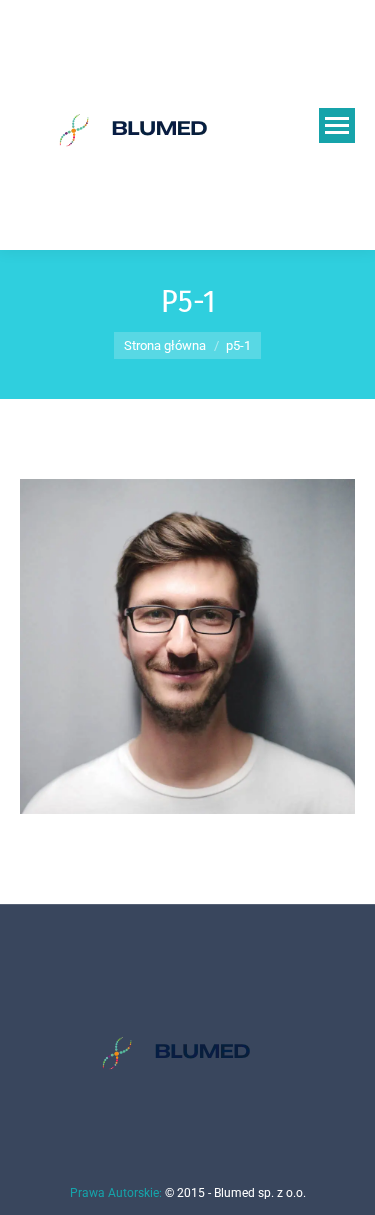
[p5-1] (187, 646)
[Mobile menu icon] (337, 125)
